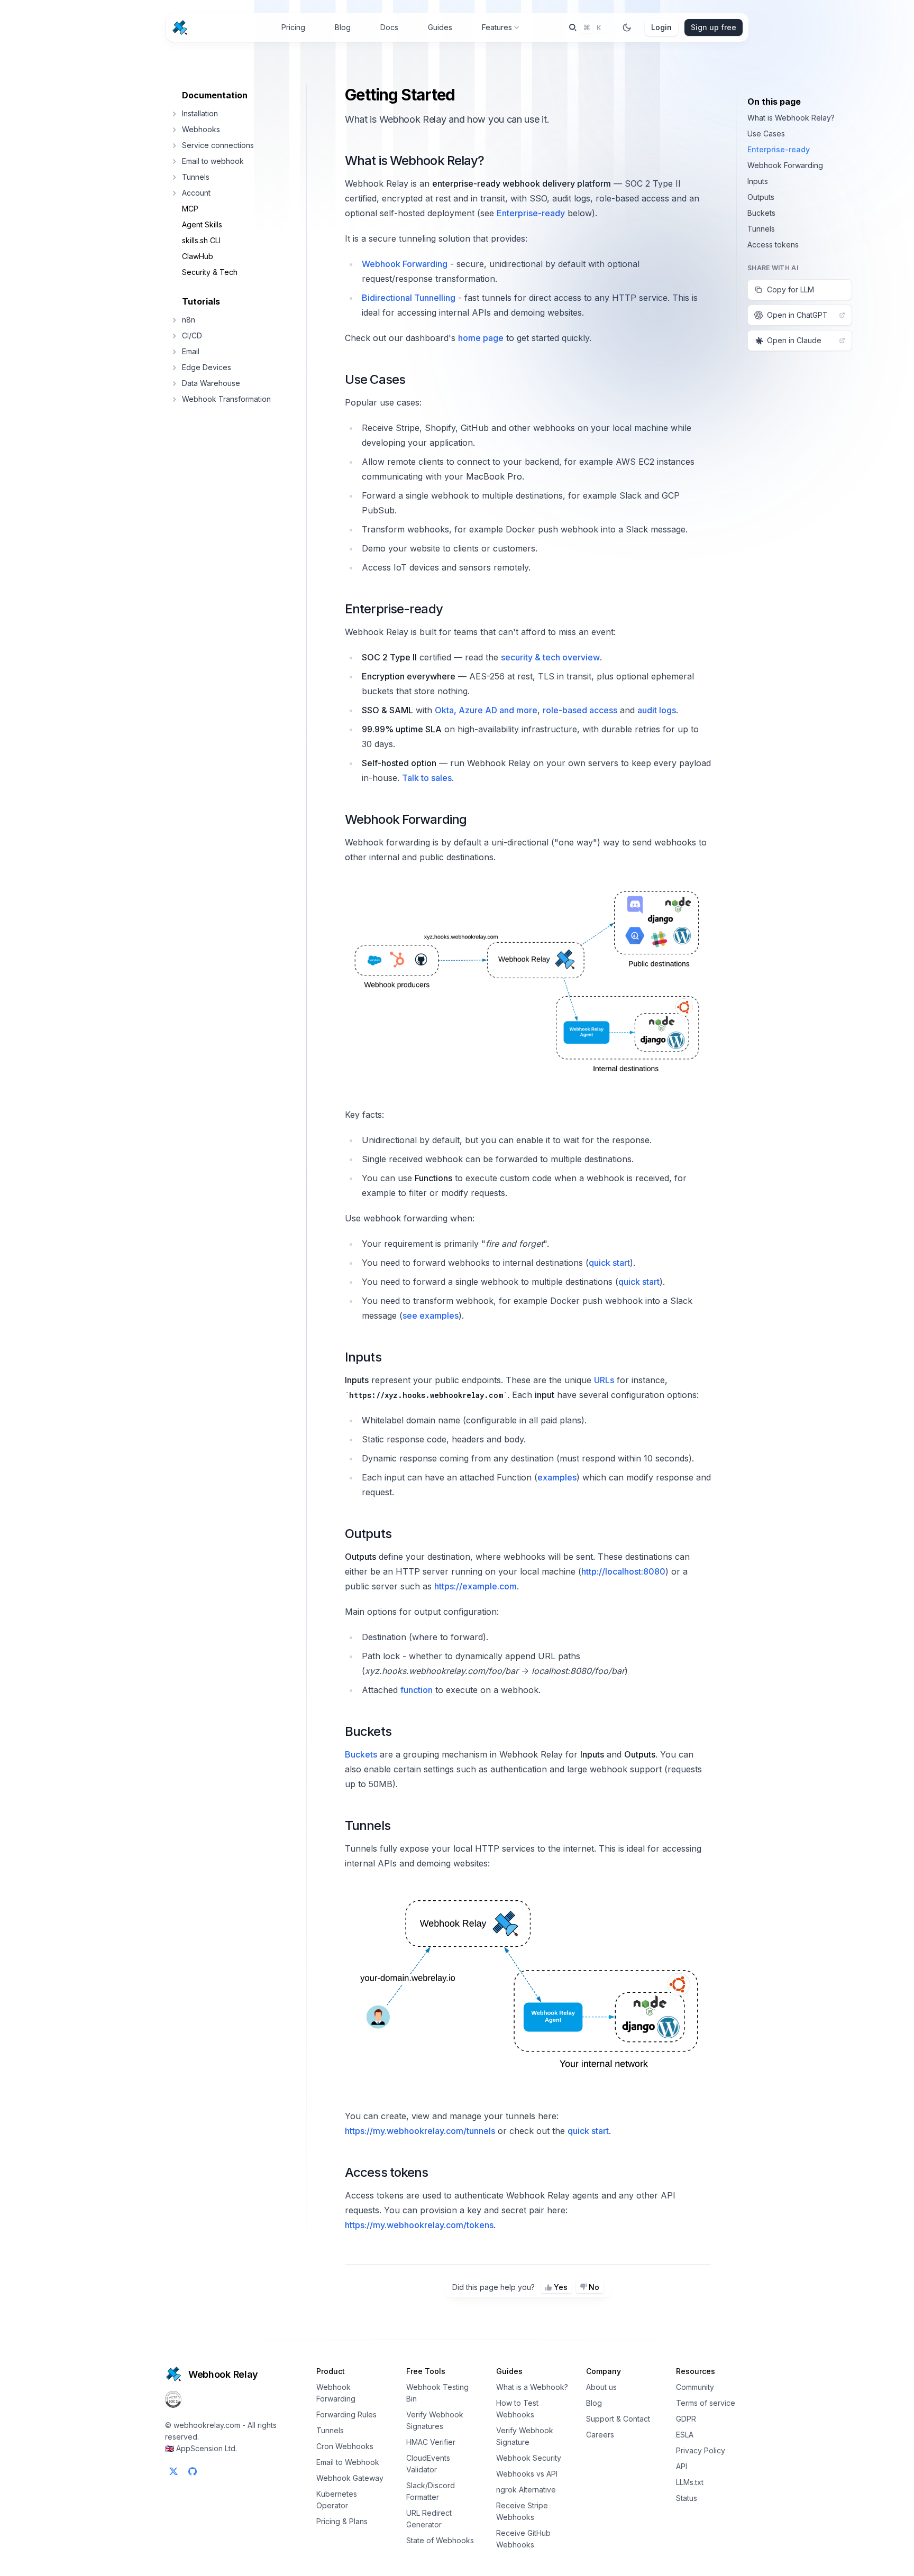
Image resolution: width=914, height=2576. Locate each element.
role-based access (580, 710)
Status (687, 2498)
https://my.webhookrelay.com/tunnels (420, 2131)
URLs (604, 1380)
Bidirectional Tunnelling (409, 298)
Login (661, 27)
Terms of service (706, 2403)
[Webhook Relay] (180, 27)
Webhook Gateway (350, 2478)
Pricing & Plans (342, 2521)
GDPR (686, 2419)
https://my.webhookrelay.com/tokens (419, 2225)
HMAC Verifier (431, 2442)
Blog (343, 27)
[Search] (587, 27)
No (594, 2287)
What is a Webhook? (532, 2387)
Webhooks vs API (527, 2474)
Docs (389, 27)
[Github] (193, 2471)
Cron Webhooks (345, 2446)
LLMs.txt (690, 2482)
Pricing (293, 27)
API (682, 2466)
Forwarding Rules (346, 2414)
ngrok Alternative (526, 2490)
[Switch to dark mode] (627, 27)
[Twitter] (173, 2471)
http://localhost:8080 (623, 1571)
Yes (561, 2287)
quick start (609, 1263)
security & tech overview (550, 657)
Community (695, 2387)
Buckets (368, 1731)
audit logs (657, 710)
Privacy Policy (701, 2450)
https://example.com (476, 1586)
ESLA (685, 2435)
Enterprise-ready (531, 213)
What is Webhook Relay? (414, 160)
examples (557, 1477)
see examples (431, 1315)
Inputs (363, 1357)
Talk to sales (427, 778)
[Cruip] (173, 2374)
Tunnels (368, 1825)
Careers (600, 2435)
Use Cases (375, 379)
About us (601, 2387)
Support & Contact (618, 2419)
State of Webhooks (440, 2540)
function (417, 1690)
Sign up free (714, 27)
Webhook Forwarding (405, 264)
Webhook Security (529, 2458)
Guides (440, 27)
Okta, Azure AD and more (486, 710)
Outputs (368, 1534)
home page (481, 338)
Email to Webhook (348, 2462)
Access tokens (386, 2172)
